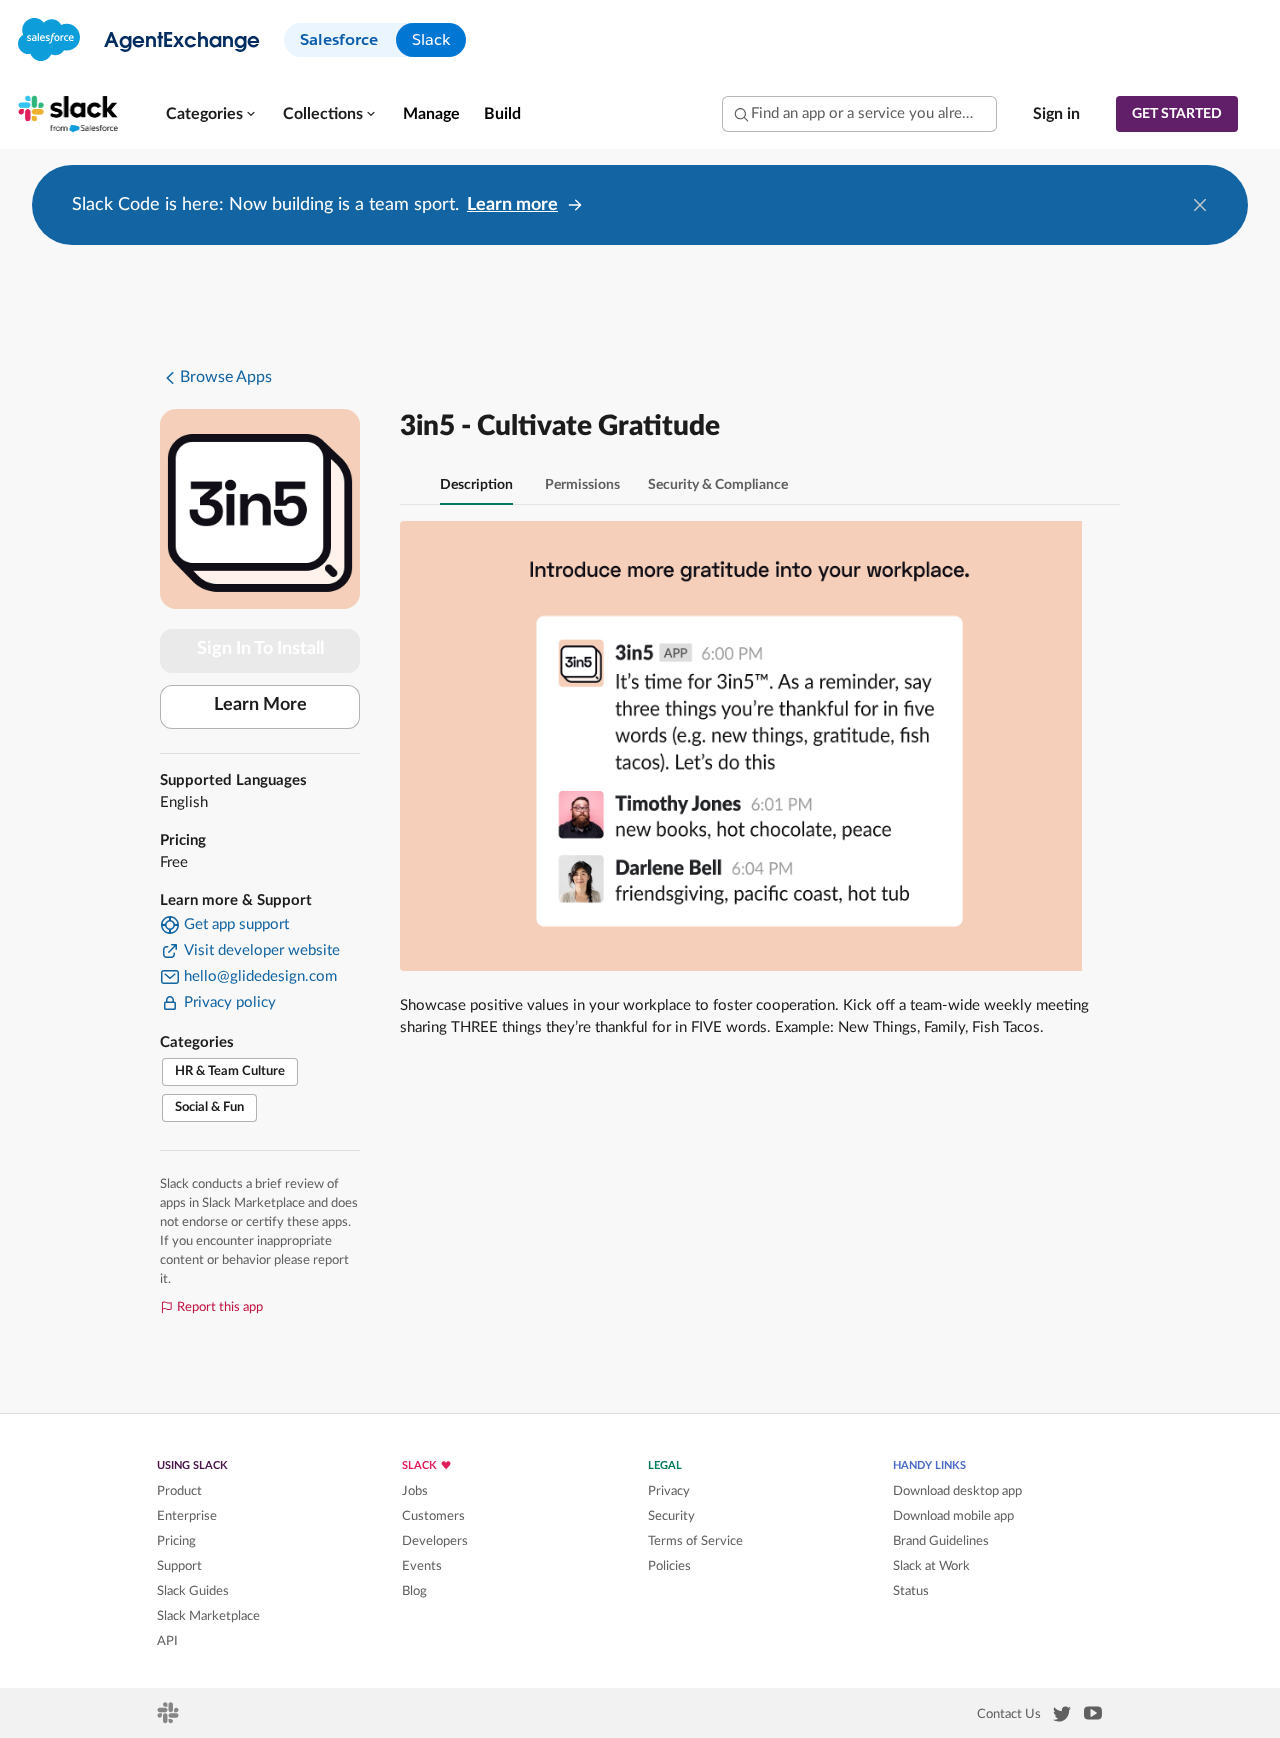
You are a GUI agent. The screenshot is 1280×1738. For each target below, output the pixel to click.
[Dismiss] (1200, 205)
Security (671, 1516)
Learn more (512, 205)
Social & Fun (209, 1107)
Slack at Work (931, 1566)
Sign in (1056, 114)
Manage (431, 114)
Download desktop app (957, 1491)
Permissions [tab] (582, 485)
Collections (323, 114)
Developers (435, 1541)
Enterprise (187, 1516)
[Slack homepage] (169, 1719)
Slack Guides (193, 1591)
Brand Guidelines (941, 1541)
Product (179, 1491)
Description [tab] (476, 485)
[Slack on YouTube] (1093, 1717)
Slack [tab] (431, 39)
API (167, 1641)
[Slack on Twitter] (1062, 1718)
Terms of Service (695, 1541)
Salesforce (339, 39)
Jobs (415, 1491)
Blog (414, 1591)
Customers (433, 1516)
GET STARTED (1177, 114)
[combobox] (859, 114)
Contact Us (1009, 1714)
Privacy (669, 1491)
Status (911, 1591)
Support (179, 1566)
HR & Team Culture (230, 1071)
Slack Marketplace (208, 1616)
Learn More (260, 705)
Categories (204, 114)
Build (502, 114)
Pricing (176, 1541)
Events (422, 1566)
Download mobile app (953, 1516)
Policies (669, 1566)
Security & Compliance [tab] (718, 485)
